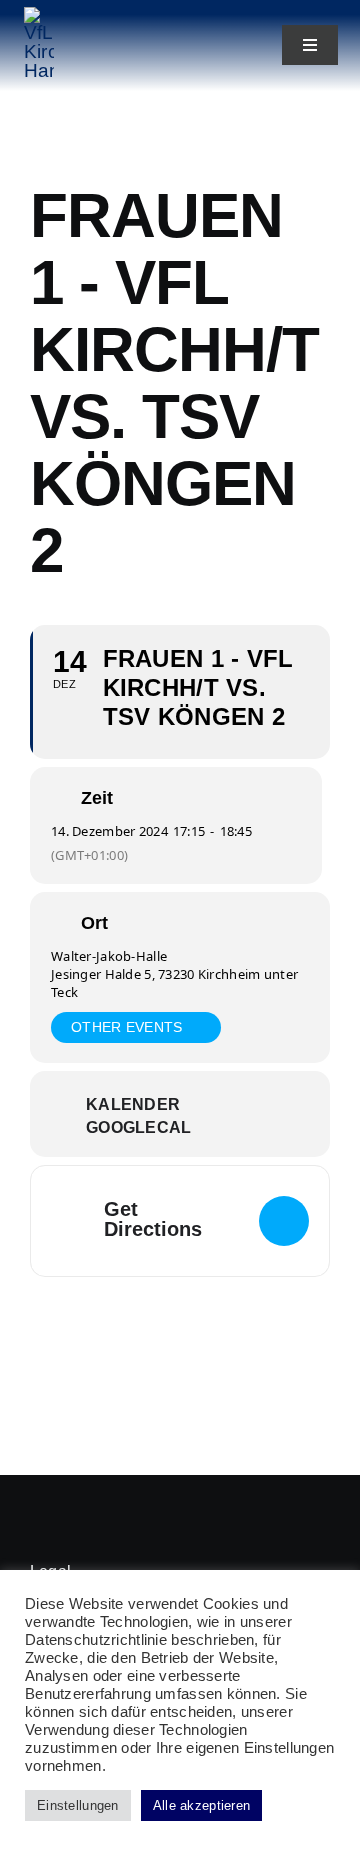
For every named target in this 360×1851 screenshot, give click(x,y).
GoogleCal (139, 1127)
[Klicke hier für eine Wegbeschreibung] (284, 1221)
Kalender (133, 1104)
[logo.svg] (39, 16)
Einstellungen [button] (78, 1805)
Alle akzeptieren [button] (202, 1805)
